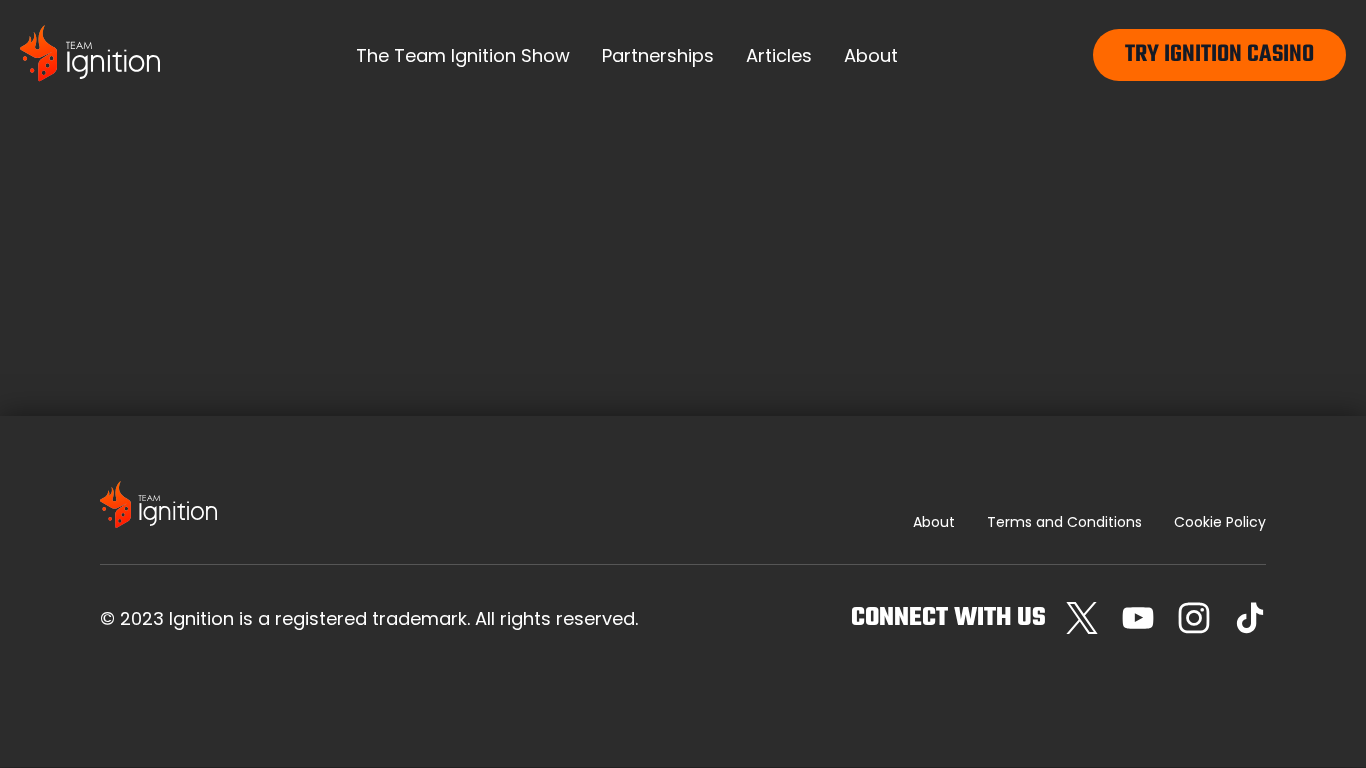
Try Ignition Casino (1219, 54)
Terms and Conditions (1064, 522)
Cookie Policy (1220, 522)
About (934, 522)
